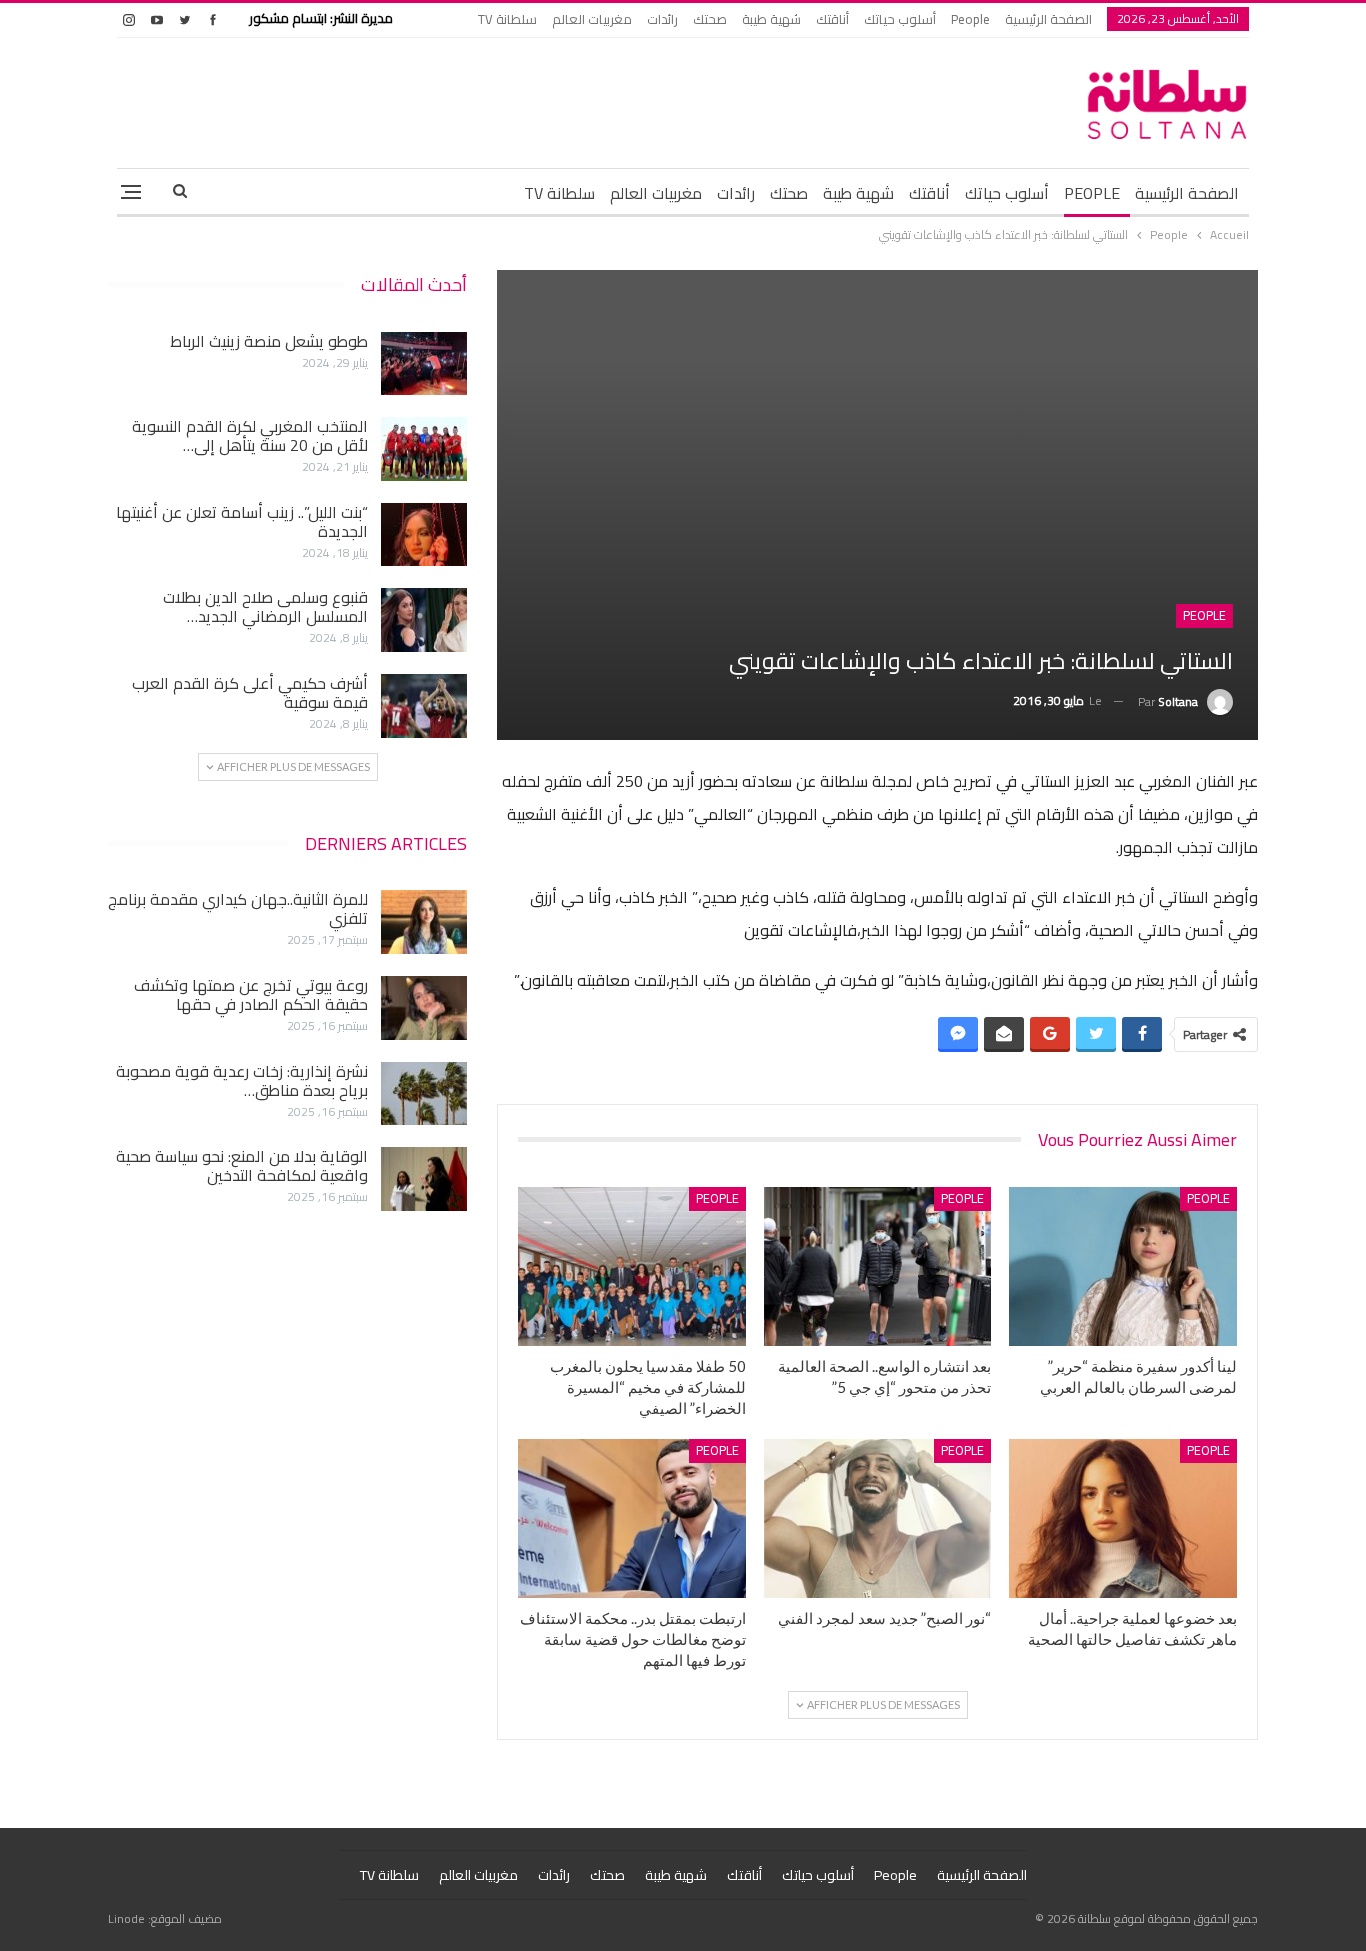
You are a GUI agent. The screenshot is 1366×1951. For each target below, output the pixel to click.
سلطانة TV (507, 19)
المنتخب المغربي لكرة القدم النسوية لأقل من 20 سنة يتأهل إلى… (250, 435)
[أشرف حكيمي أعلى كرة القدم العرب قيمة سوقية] (424, 706)
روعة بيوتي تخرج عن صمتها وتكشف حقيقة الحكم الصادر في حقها (251, 994)
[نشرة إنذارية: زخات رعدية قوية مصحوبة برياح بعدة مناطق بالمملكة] (424, 1094)
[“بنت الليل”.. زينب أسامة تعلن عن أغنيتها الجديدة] (424, 535)
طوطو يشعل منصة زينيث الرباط (269, 341)
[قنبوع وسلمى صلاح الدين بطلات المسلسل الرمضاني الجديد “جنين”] (424, 620)
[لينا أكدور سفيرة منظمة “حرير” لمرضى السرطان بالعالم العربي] (1123, 1266)
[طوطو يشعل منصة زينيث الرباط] (424, 364)
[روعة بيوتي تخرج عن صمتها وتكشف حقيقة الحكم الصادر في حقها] (424, 1008)
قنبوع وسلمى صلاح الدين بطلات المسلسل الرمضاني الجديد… (265, 606)
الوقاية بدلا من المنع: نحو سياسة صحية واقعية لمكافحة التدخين (242, 1165)
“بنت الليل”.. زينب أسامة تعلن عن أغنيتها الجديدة (242, 521)
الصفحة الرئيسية (1048, 19)
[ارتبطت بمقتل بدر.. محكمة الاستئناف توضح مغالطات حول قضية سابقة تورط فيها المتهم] (632, 1518)
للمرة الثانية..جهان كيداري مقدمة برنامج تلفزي (238, 908)
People (970, 19)
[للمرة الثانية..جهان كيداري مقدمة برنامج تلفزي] (424, 922)
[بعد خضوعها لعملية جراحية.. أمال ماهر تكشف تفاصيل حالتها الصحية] (1123, 1518)
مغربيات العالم (592, 19)
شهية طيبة (771, 19)
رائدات (662, 19)
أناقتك (832, 19)
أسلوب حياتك (900, 19)
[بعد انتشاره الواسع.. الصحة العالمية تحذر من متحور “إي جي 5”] (878, 1266)
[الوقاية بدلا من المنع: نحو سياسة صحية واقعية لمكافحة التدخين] (424, 1179)
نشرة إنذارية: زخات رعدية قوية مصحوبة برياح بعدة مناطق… (242, 1080)
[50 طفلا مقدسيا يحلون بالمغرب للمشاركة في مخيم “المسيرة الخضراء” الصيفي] (632, 1266)
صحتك (710, 19)
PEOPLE (1092, 193)
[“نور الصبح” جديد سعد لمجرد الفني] (878, 1518)
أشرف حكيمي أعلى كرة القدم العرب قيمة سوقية (250, 692)
